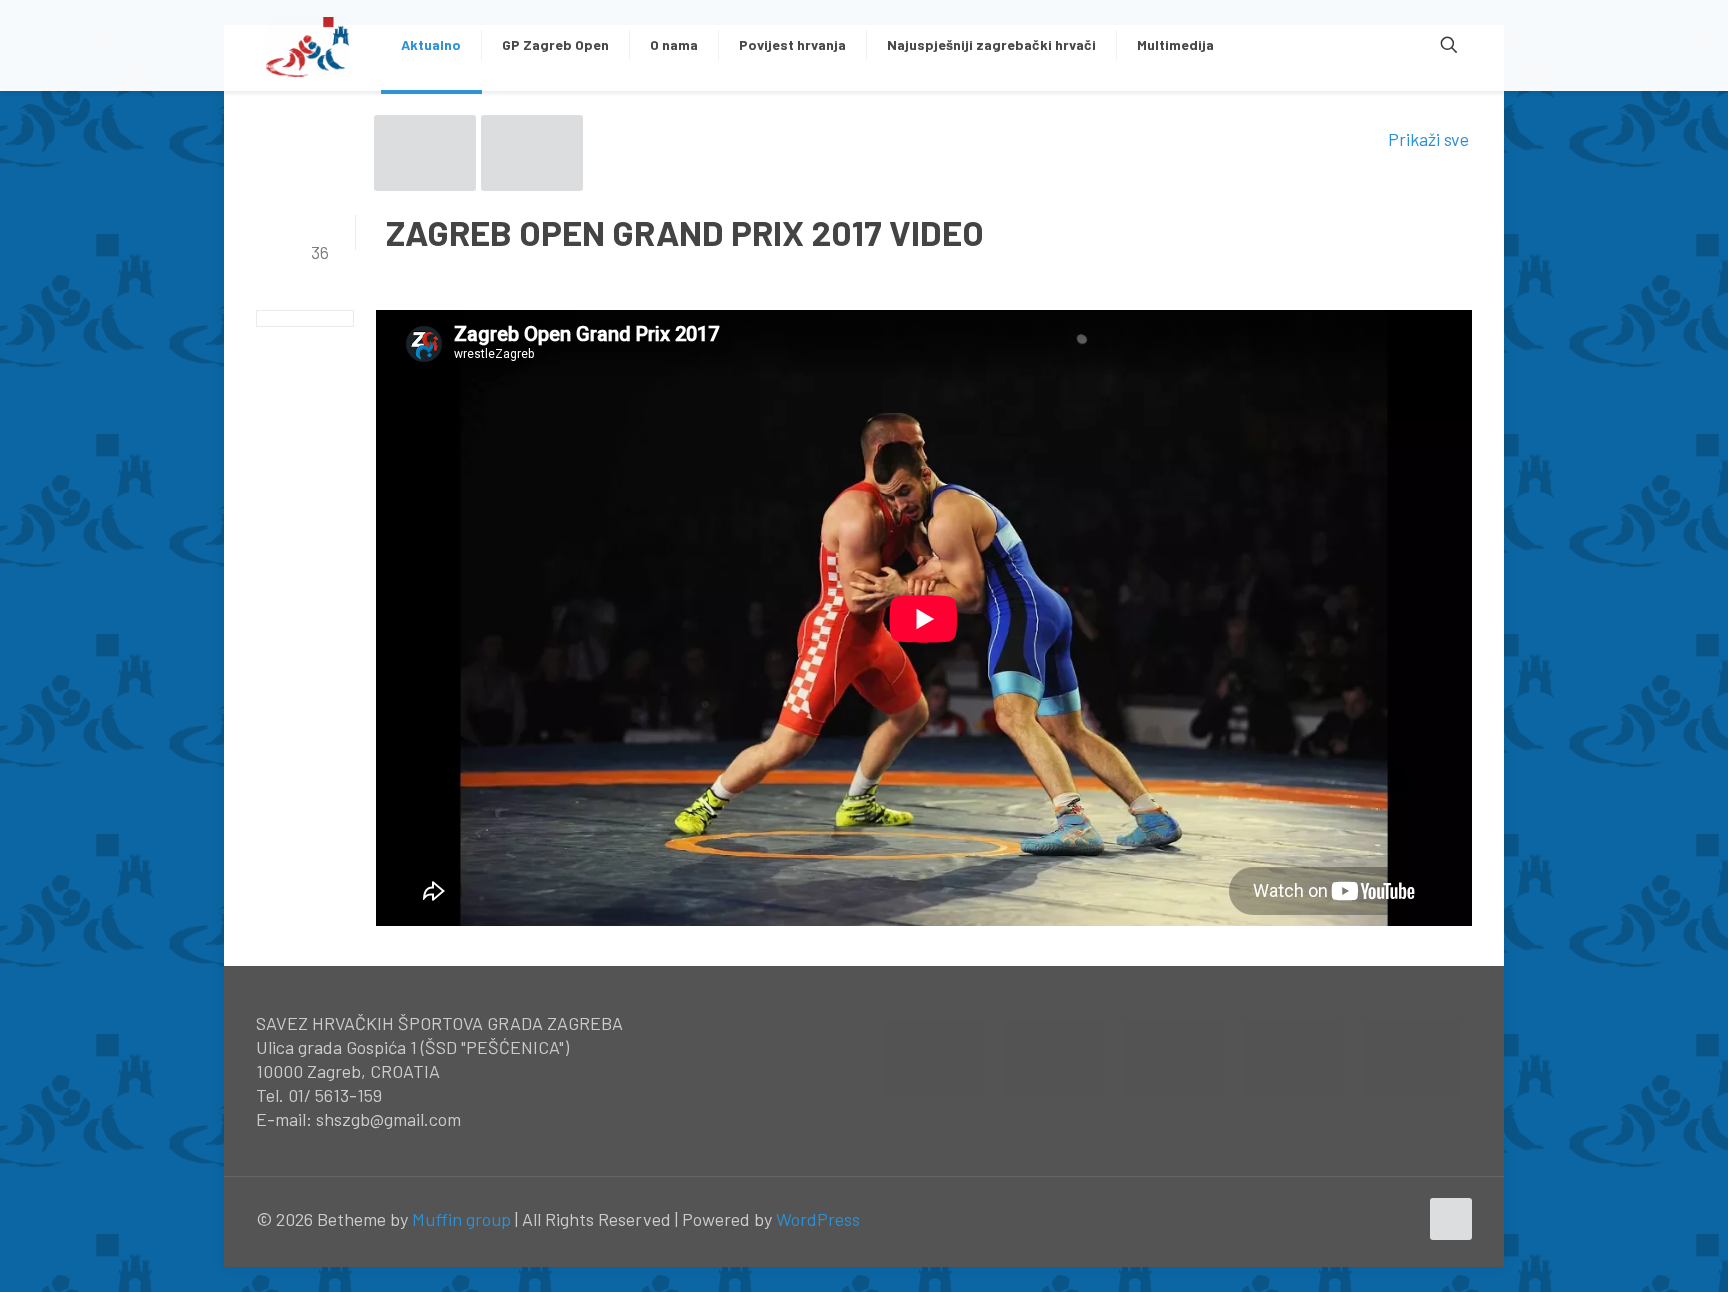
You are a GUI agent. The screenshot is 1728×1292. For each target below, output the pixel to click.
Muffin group (461, 1219)
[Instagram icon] (1402, 1220)
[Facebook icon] (1360, 1220)
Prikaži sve (1428, 139)
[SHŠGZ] (308, 45)
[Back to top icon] (1451, 1219)
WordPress (818, 1219)
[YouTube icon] (1381, 1220)
